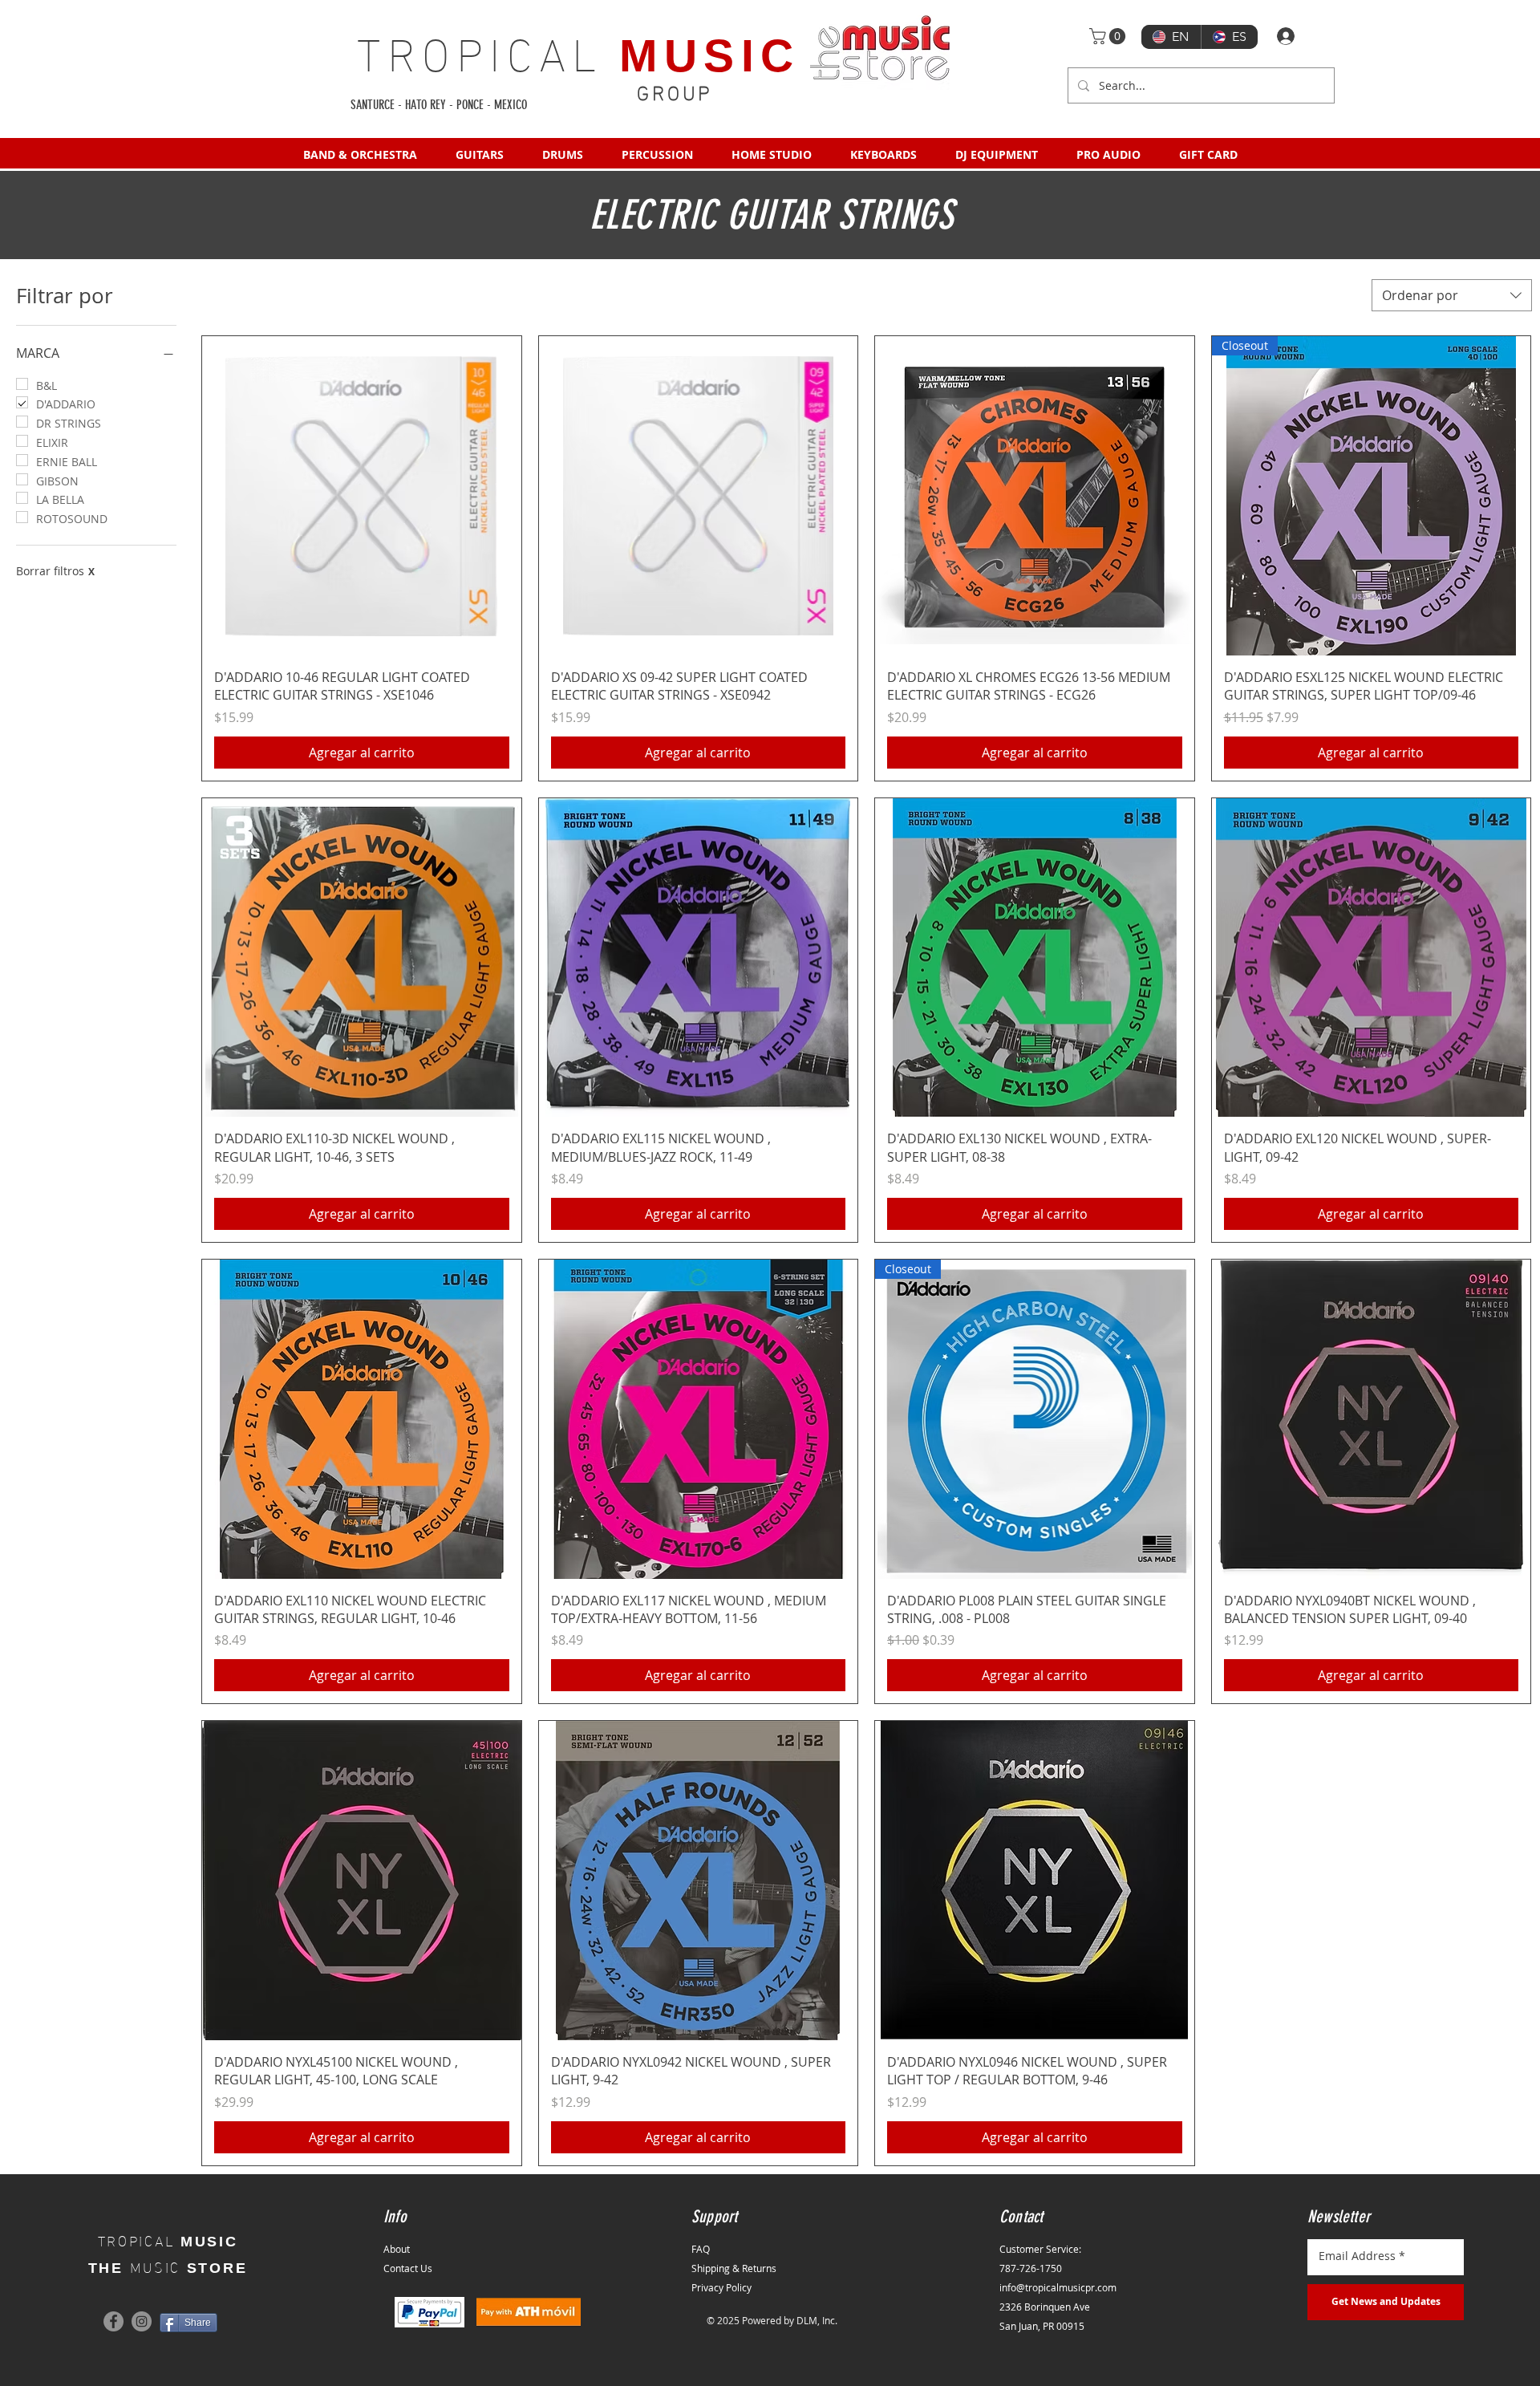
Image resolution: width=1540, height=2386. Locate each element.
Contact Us (408, 2268)
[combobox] (1452, 295)
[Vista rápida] (362, 496)
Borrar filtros (55, 571)
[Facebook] (113, 2321)
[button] (1109, 36)
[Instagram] (142, 2321)
